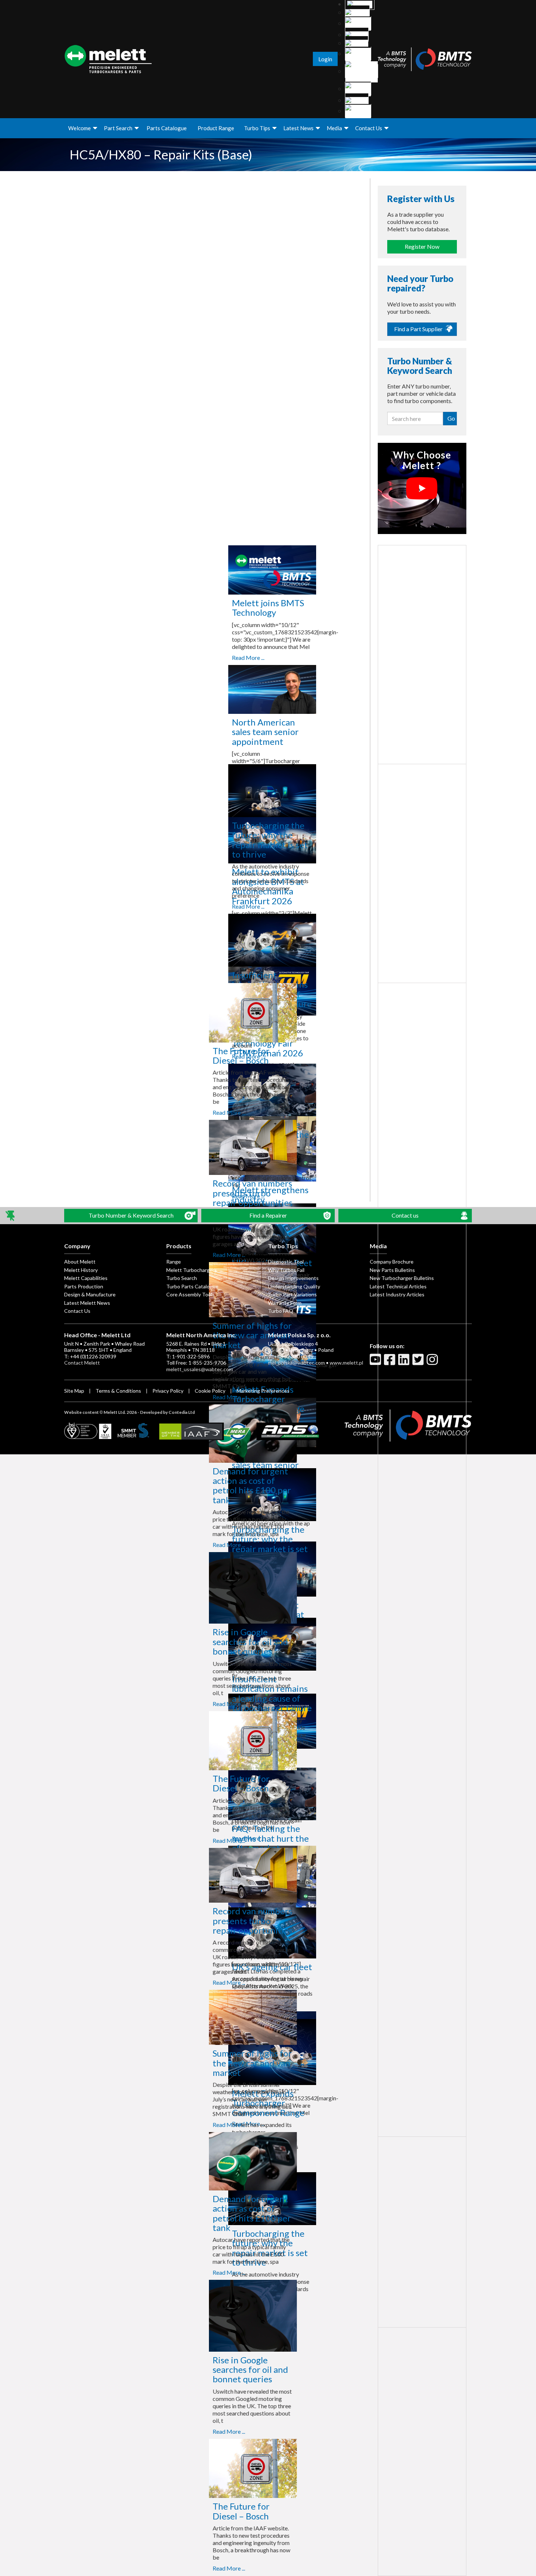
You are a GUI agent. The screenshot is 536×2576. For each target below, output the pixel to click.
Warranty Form (285, 1303)
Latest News (298, 128)
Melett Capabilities (86, 1278)
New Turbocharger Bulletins (402, 1278)
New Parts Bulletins (392, 1270)
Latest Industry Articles (397, 1294)
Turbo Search (182, 1278)
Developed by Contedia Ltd (167, 1412)
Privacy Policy (168, 1391)
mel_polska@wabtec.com (296, 1363)
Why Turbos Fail (286, 1270)
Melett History (81, 1270)
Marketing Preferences (263, 1391)
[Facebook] (391, 1362)
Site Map (74, 1391)
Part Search (118, 128)
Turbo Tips (257, 128)
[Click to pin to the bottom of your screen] (11, 1216)
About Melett (80, 1262)
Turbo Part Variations (292, 1294)
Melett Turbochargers (192, 1270)
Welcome (79, 128)
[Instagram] (433, 1362)
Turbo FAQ (281, 1311)
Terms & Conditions (118, 1391)
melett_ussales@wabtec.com (200, 1369)
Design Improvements (293, 1278)
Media (334, 128)
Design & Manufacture (90, 1294)
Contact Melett (82, 1363)
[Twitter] (419, 1362)
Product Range (216, 128)
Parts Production (84, 1286)
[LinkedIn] (405, 1362)
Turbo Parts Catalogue (192, 1286)
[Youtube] (376, 1362)
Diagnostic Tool (286, 1262)
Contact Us (369, 128)
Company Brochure (392, 1262)
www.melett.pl (346, 1363)
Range (174, 1262)
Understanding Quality (294, 1286)
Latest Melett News (87, 1303)
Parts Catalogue (167, 128)
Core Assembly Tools (191, 1294)
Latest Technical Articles (398, 1286)
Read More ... (222, 657)
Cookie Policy (210, 1391)
